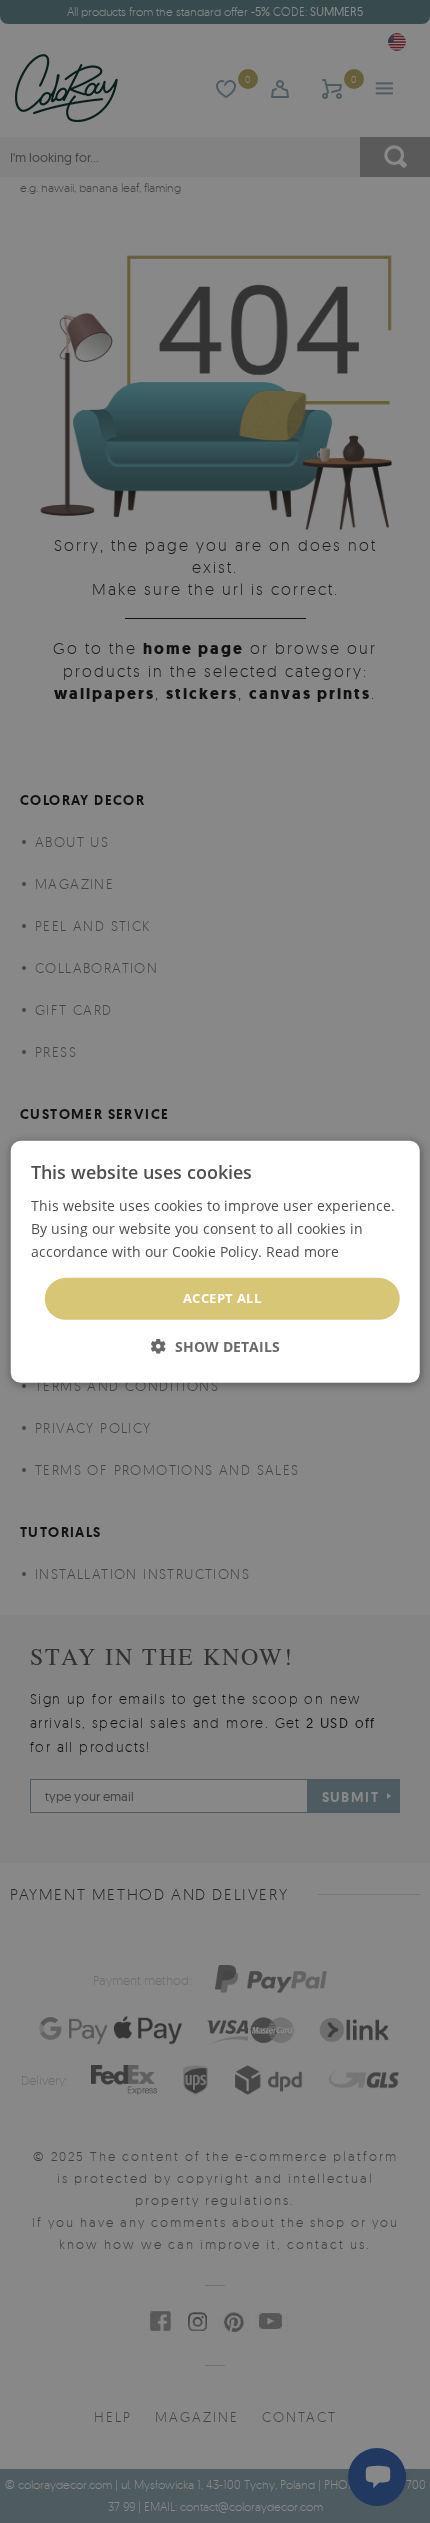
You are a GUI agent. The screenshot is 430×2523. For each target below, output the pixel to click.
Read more (302, 1251)
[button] (215, 1346)
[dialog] (215, 1261)
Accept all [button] (222, 1298)
